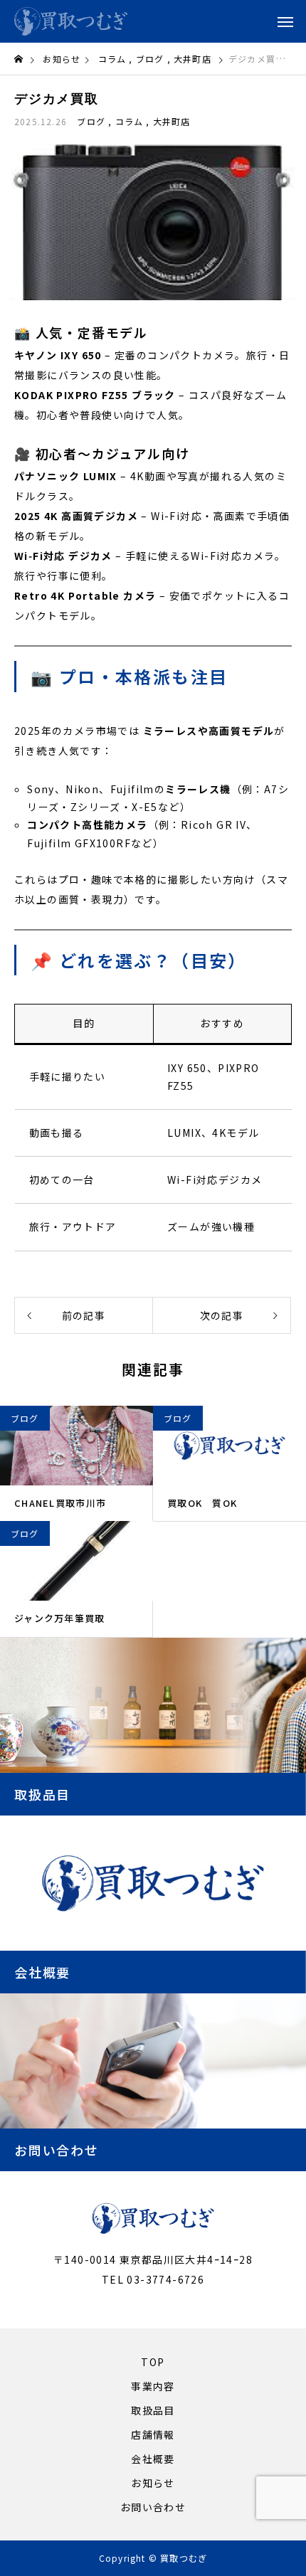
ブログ (91, 121)
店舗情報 (153, 2434)
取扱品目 (153, 2410)
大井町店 (172, 121)
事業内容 (153, 2386)
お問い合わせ (153, 2507)
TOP (153, 2362)
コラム (129, 121)
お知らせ (153, 2483)
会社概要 (153, 2459)
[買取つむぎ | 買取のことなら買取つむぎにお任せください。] (71, 21)
